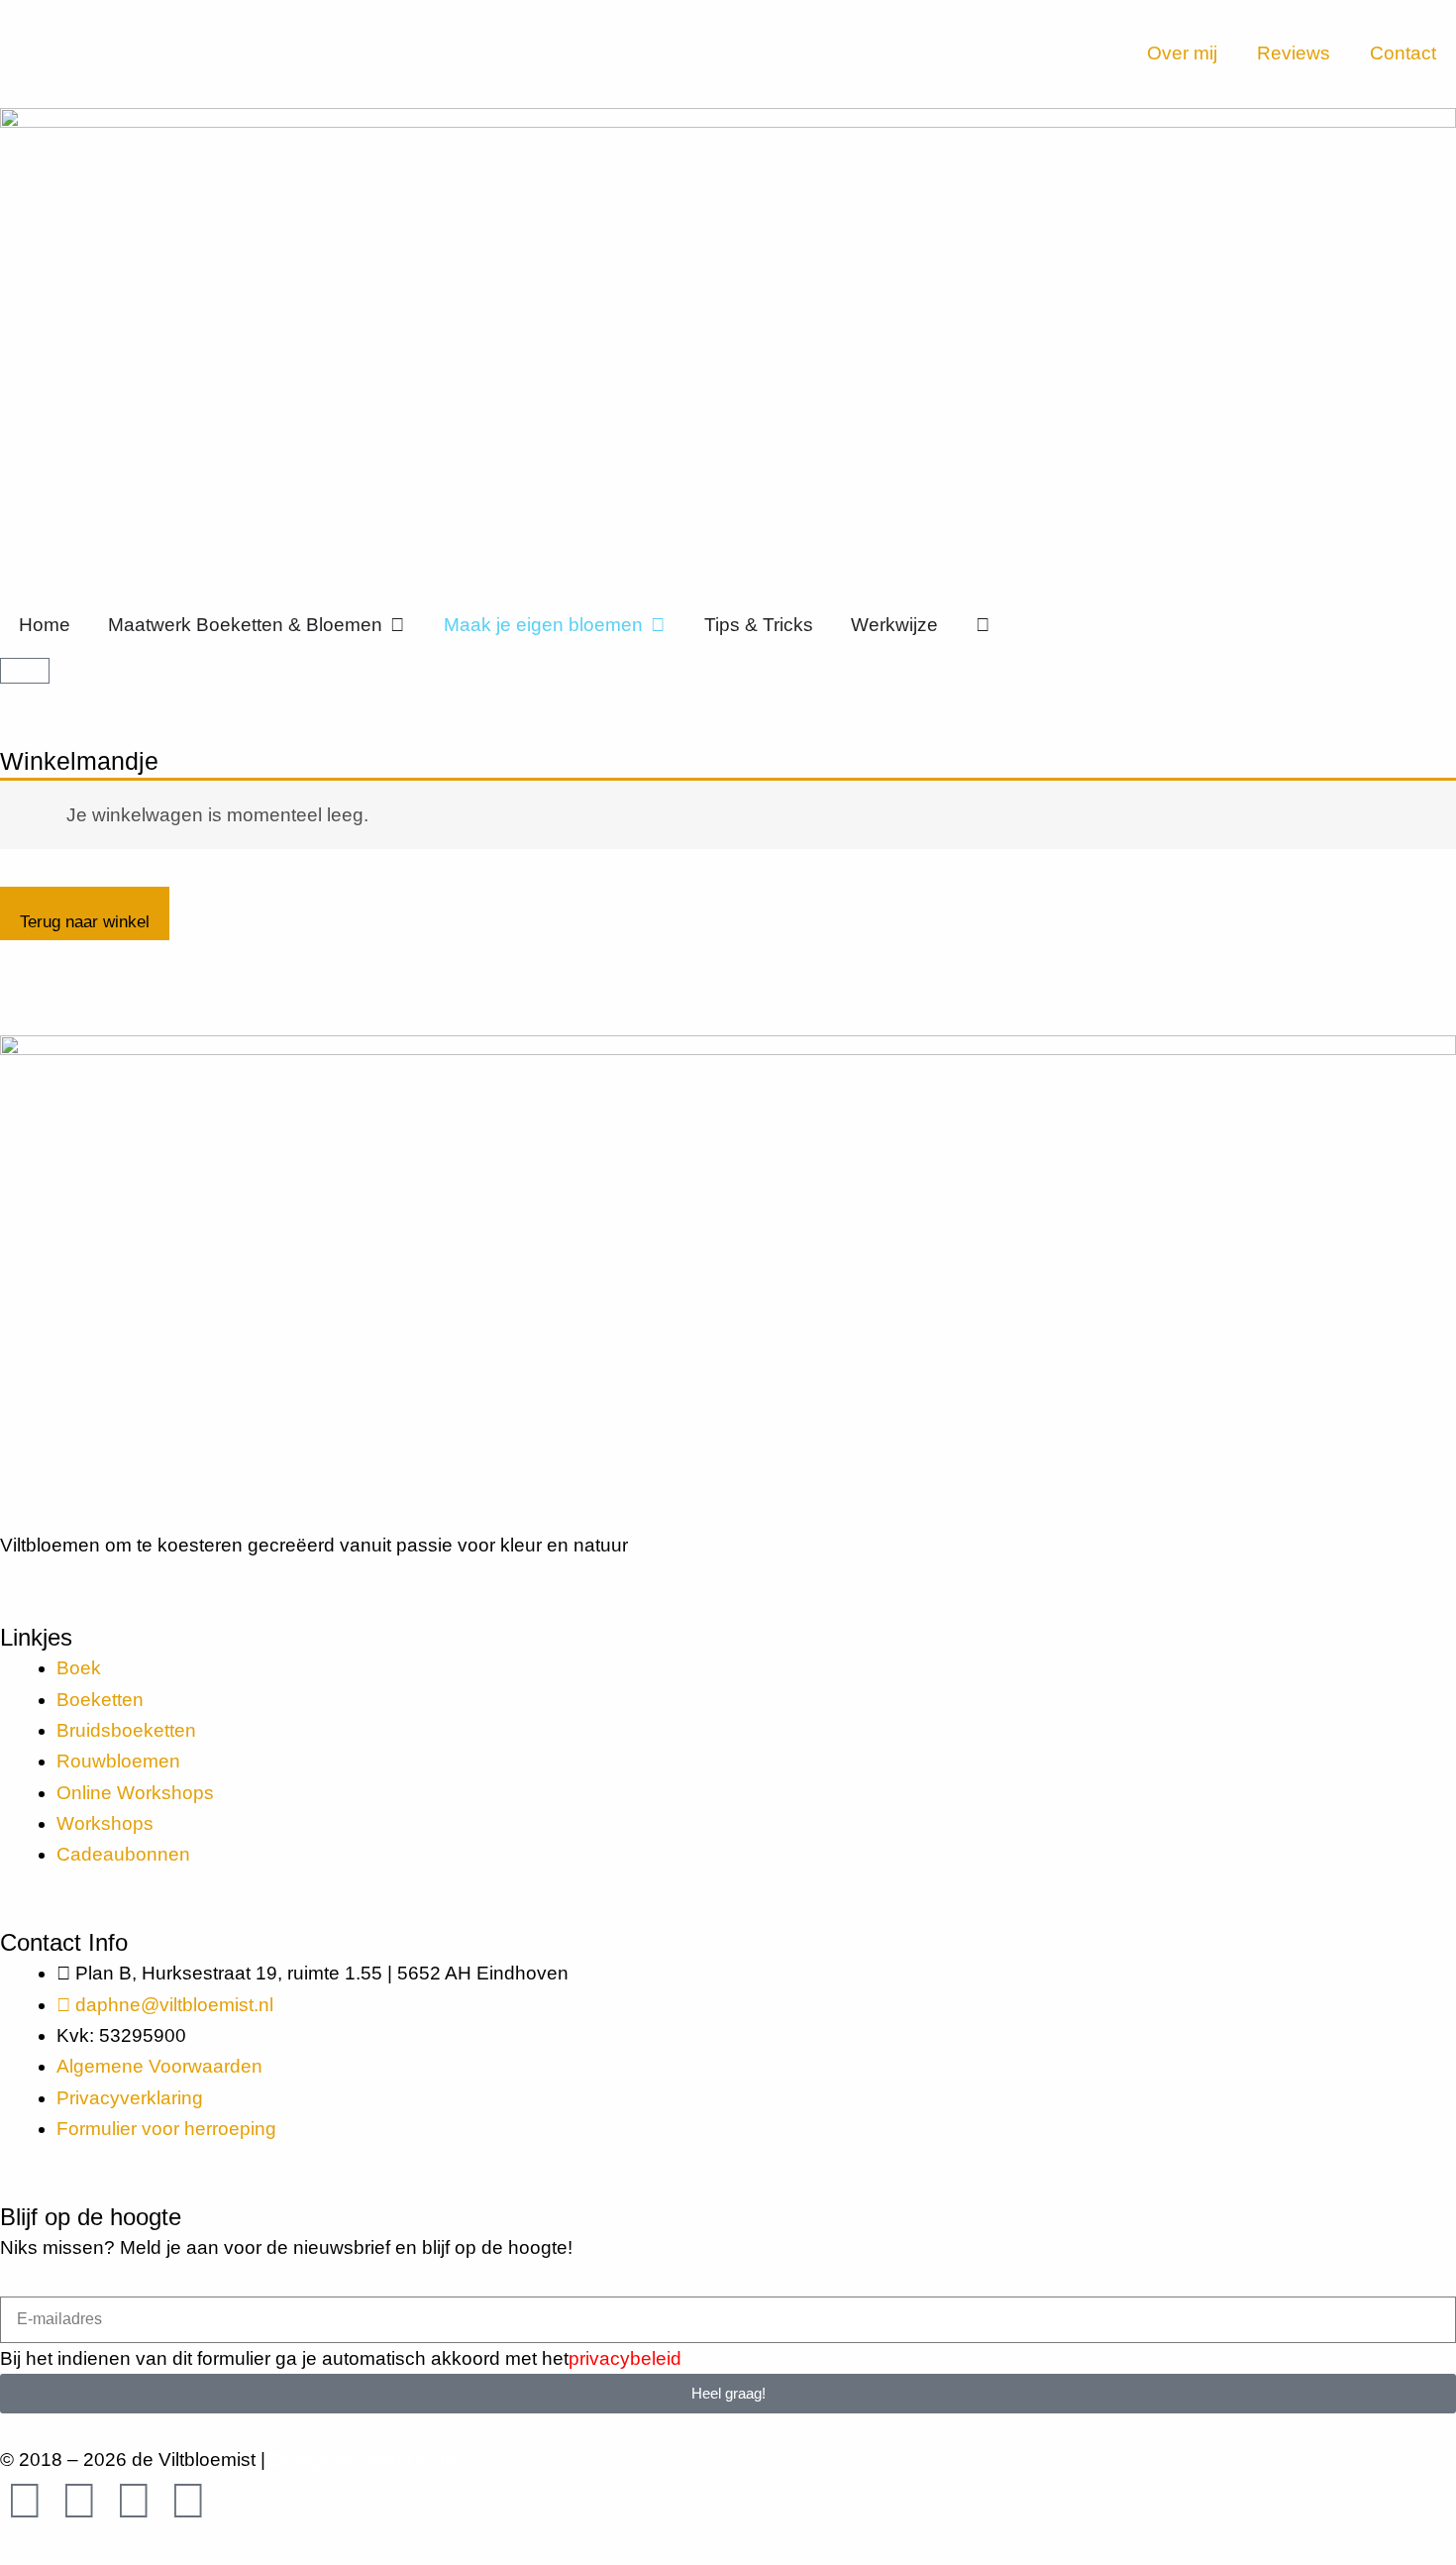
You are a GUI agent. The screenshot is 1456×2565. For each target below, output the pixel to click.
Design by (364, 2459)
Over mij (1182, 53)
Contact (1403, 53)
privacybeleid (625, 2358)
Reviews (1294, 53)
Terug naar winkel (85, 922)
